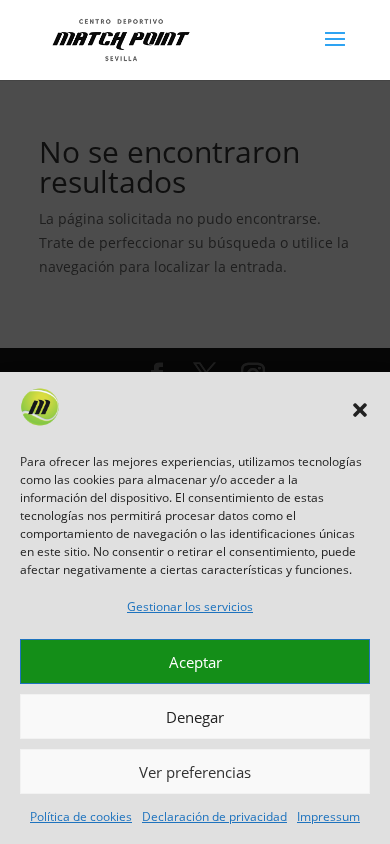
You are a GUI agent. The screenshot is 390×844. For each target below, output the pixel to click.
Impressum (328, 816)
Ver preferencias (195, 772)
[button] (360, 410)
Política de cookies (81, 816)
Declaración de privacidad (214, 816)
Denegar (195, 717)
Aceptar (195, 662)
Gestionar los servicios (190, 606)
